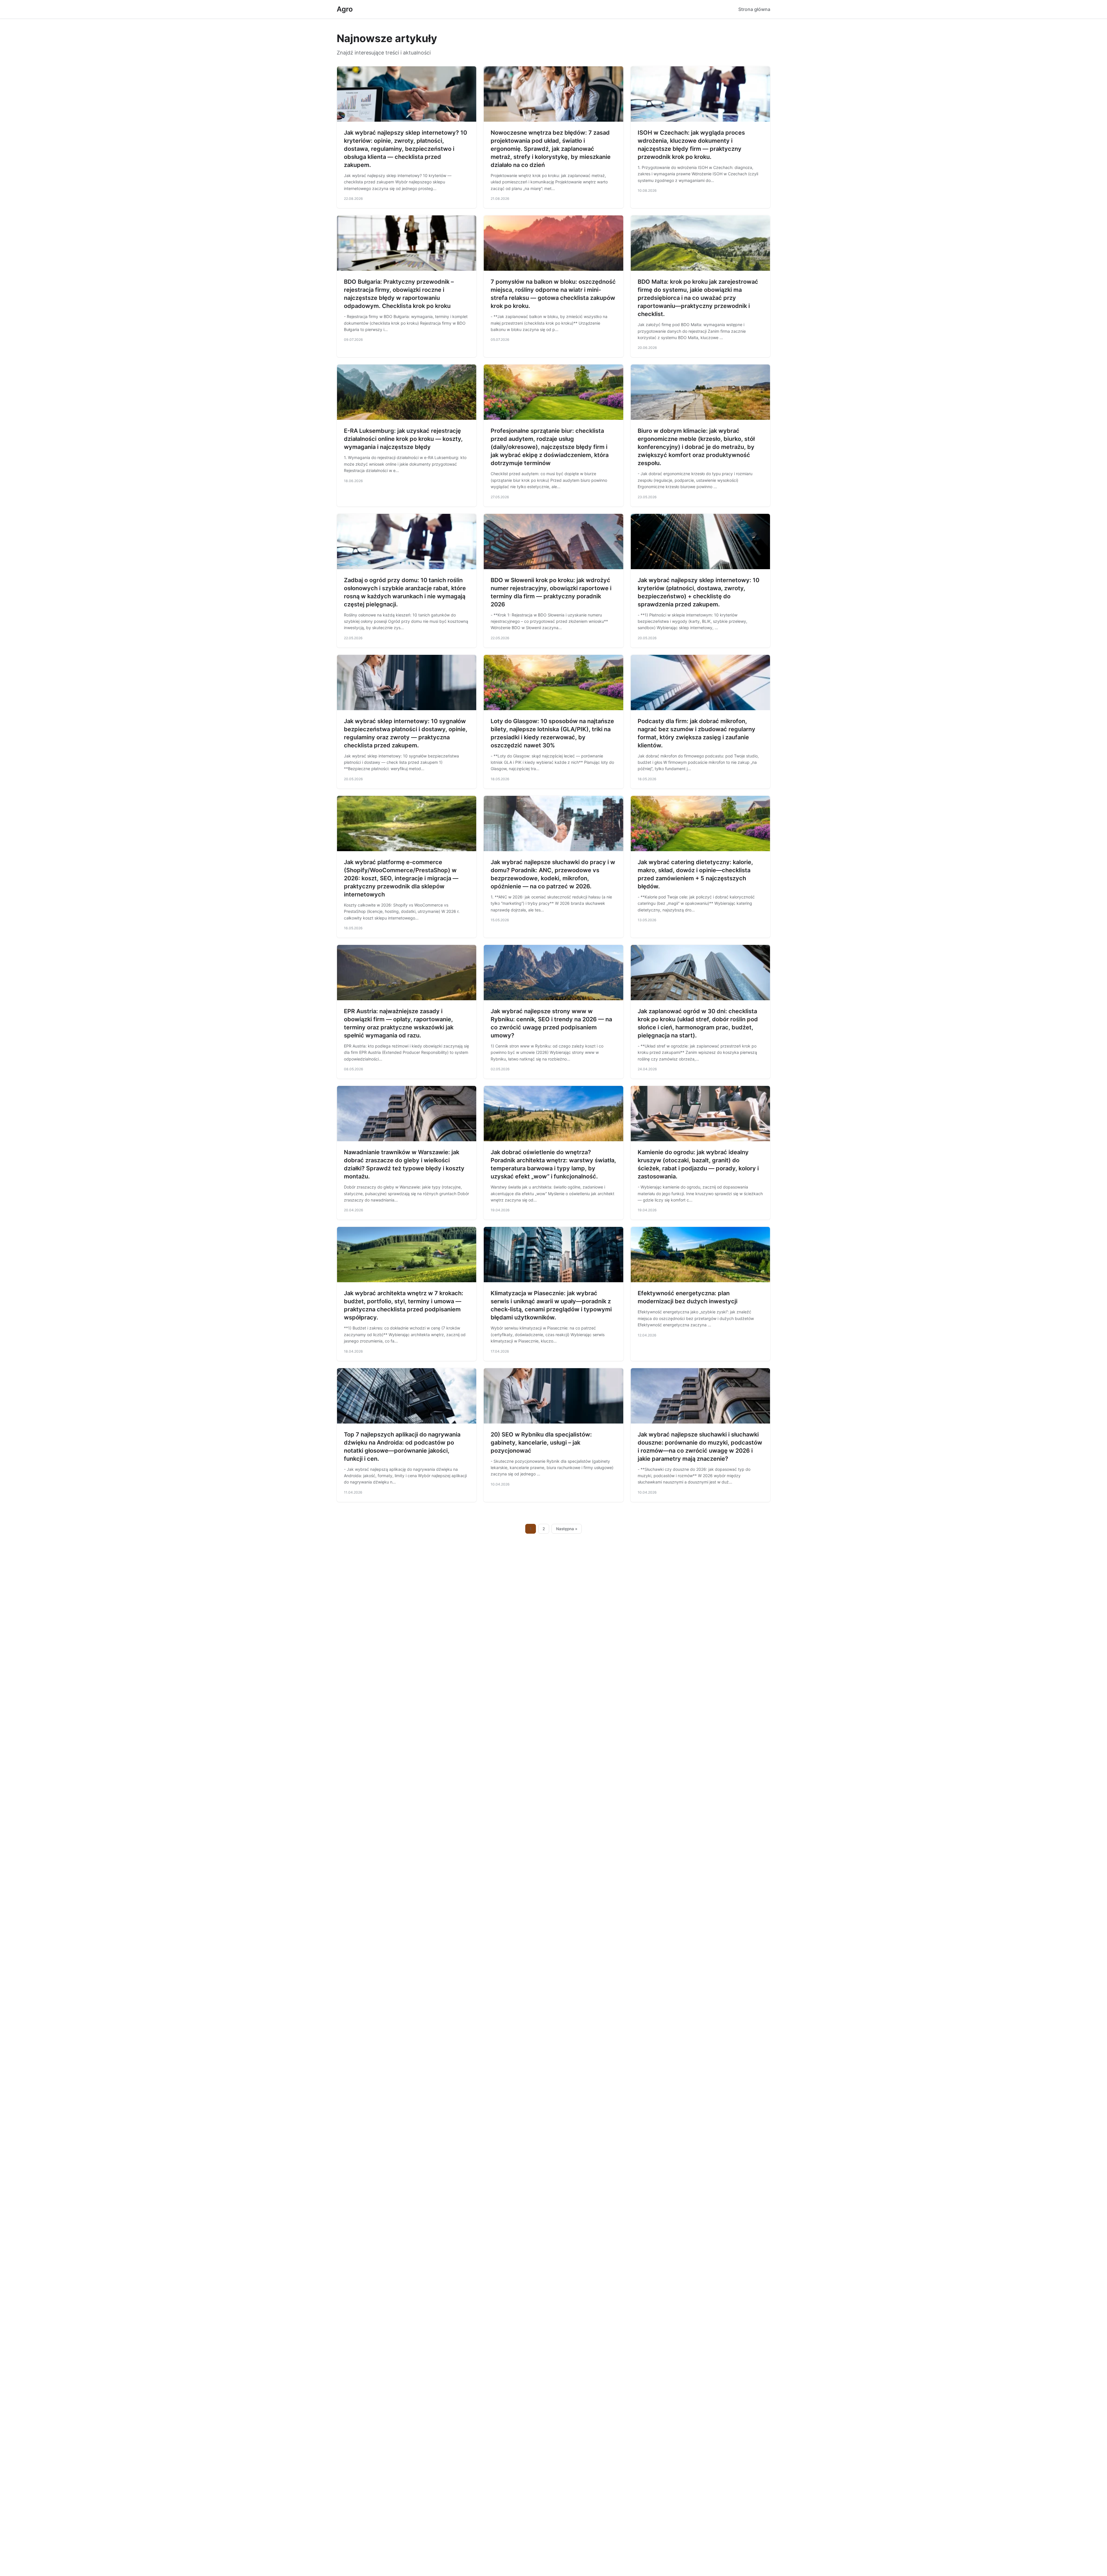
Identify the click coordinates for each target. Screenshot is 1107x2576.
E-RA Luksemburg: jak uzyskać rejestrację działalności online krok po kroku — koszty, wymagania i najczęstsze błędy (403, 439)
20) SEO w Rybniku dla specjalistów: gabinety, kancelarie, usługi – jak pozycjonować (541, 1443)
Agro (345, 9)
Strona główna (754, 9)
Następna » (567, 1529)
